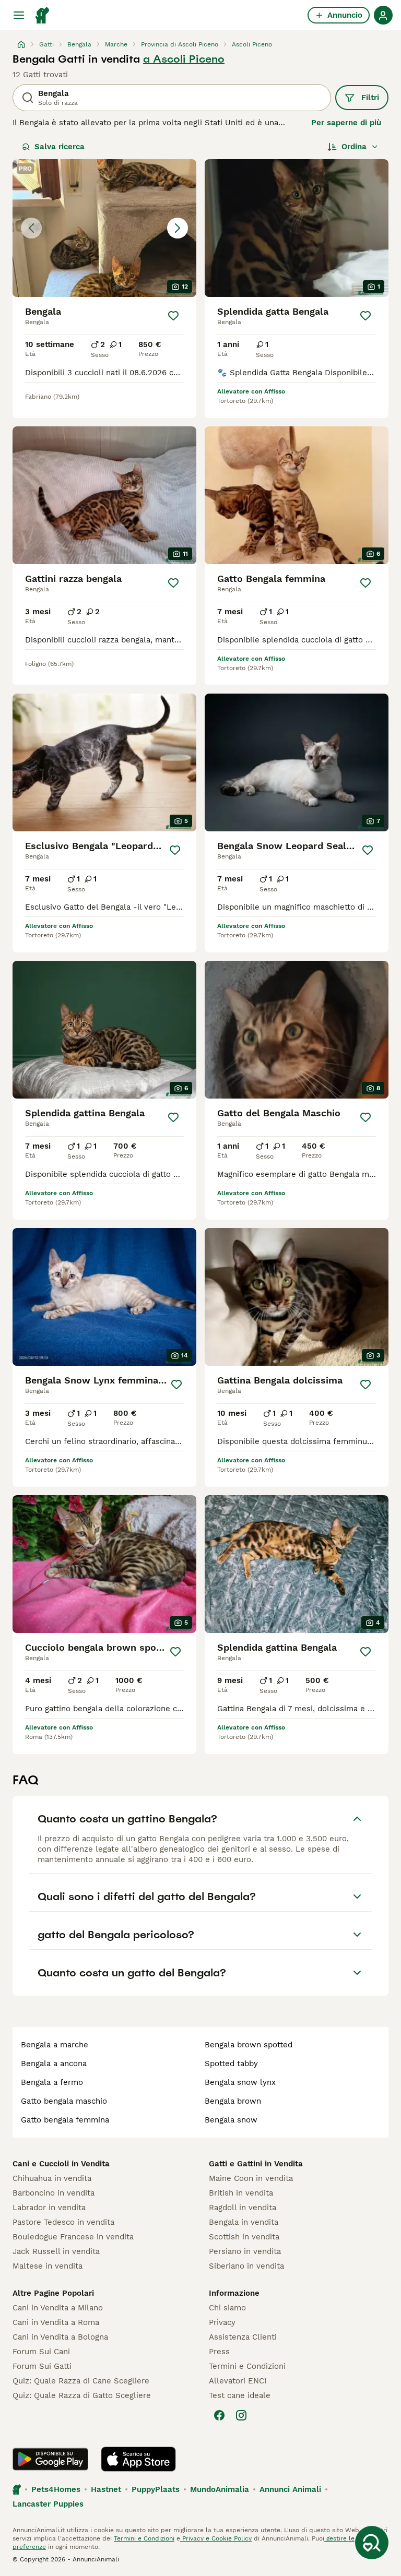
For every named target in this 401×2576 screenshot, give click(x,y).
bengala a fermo (52, 2082)
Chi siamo (227, 2308)
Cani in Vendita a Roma (56, 2322)
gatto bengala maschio (64, 2101)
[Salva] (173, 316)
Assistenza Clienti (243, 2337)
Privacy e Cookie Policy (216, 2538)
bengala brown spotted (249, 2045)
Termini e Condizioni (247, 2366)
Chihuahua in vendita (52, 2178)
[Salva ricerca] (372, 2543)
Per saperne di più (346, 123)
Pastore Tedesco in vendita (63, 2222)
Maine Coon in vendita (251, 2178)
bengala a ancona (54, 2064)
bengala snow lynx (240, 2082)
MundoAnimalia (220, 2489)
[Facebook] (219, 2415)
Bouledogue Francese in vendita (73, 2237)
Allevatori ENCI (238, 2381)
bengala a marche (55, 2045)
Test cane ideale (240, 2395)
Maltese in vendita (48, 2266)
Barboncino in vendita (54, 2193)
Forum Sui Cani (41, 2352)
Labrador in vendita (49, 2208)
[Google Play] (50, 2459)
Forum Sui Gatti (42, 2366)
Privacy (222, 2322)
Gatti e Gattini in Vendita (256, 2164)
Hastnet (106, 2489)
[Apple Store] (138, 2459)
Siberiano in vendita (246, 2266)
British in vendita (241, 2193)
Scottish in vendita (244, 2237)
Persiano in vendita (245, 2251)
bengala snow (231, 2120)
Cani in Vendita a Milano (58, 2308)
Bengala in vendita (244, 2222)
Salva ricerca (60, 147)
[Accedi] (383, 15)
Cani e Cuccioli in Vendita (61, 2164)
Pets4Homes (56, 2489)
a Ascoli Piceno (184, 59)
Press (219, 2352)
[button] (104, 228)
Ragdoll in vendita (243, 2208)
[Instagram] (241, 2415)
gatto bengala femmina (65, 2120)
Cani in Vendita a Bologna (60, 2337)
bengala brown (233, 2101)
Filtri (370, 98)
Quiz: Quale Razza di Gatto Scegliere (82, 2395)
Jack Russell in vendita (56, 2251)
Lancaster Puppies (48, 2504)
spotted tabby (231, 2064)
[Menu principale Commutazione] (19, 15)
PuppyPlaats (156, 2489)
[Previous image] (31, 228)
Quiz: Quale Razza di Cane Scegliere (81, 2381)
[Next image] (178, 228)
